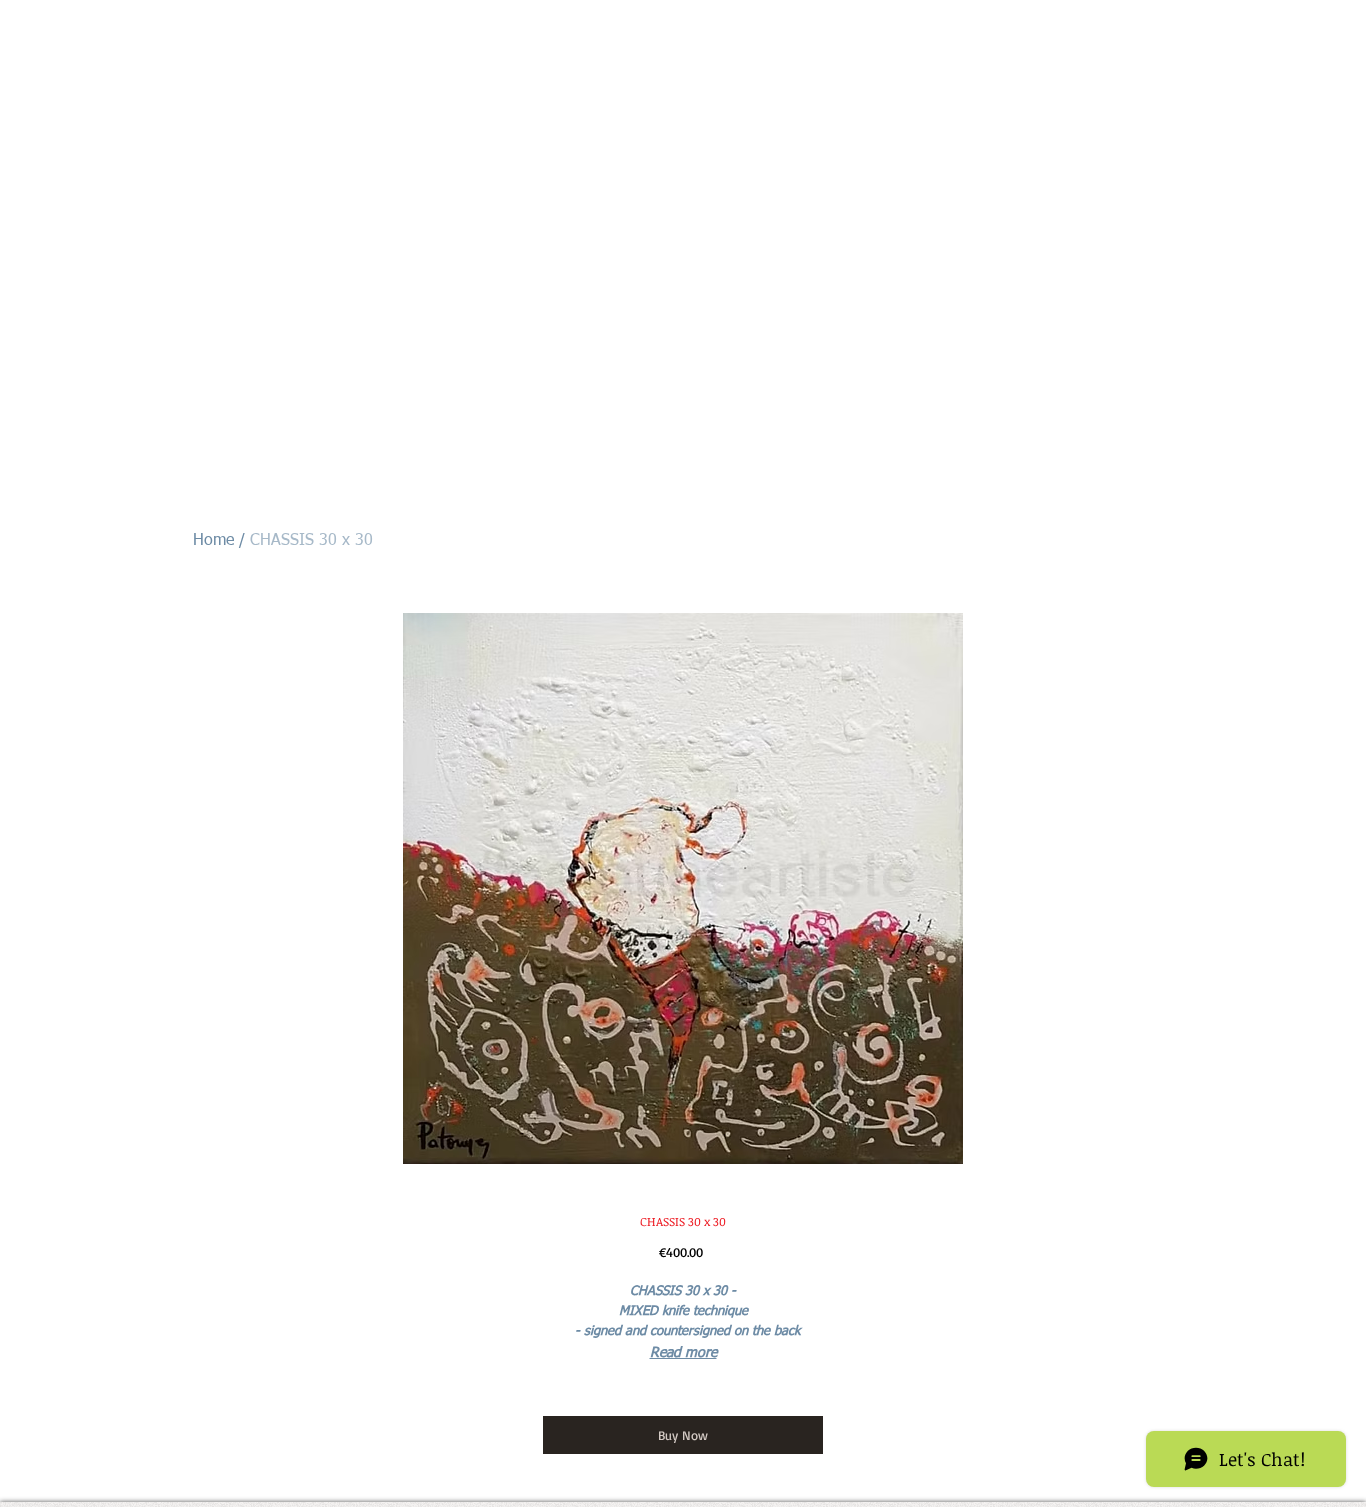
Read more (683, 1353)
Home (213, 541)
